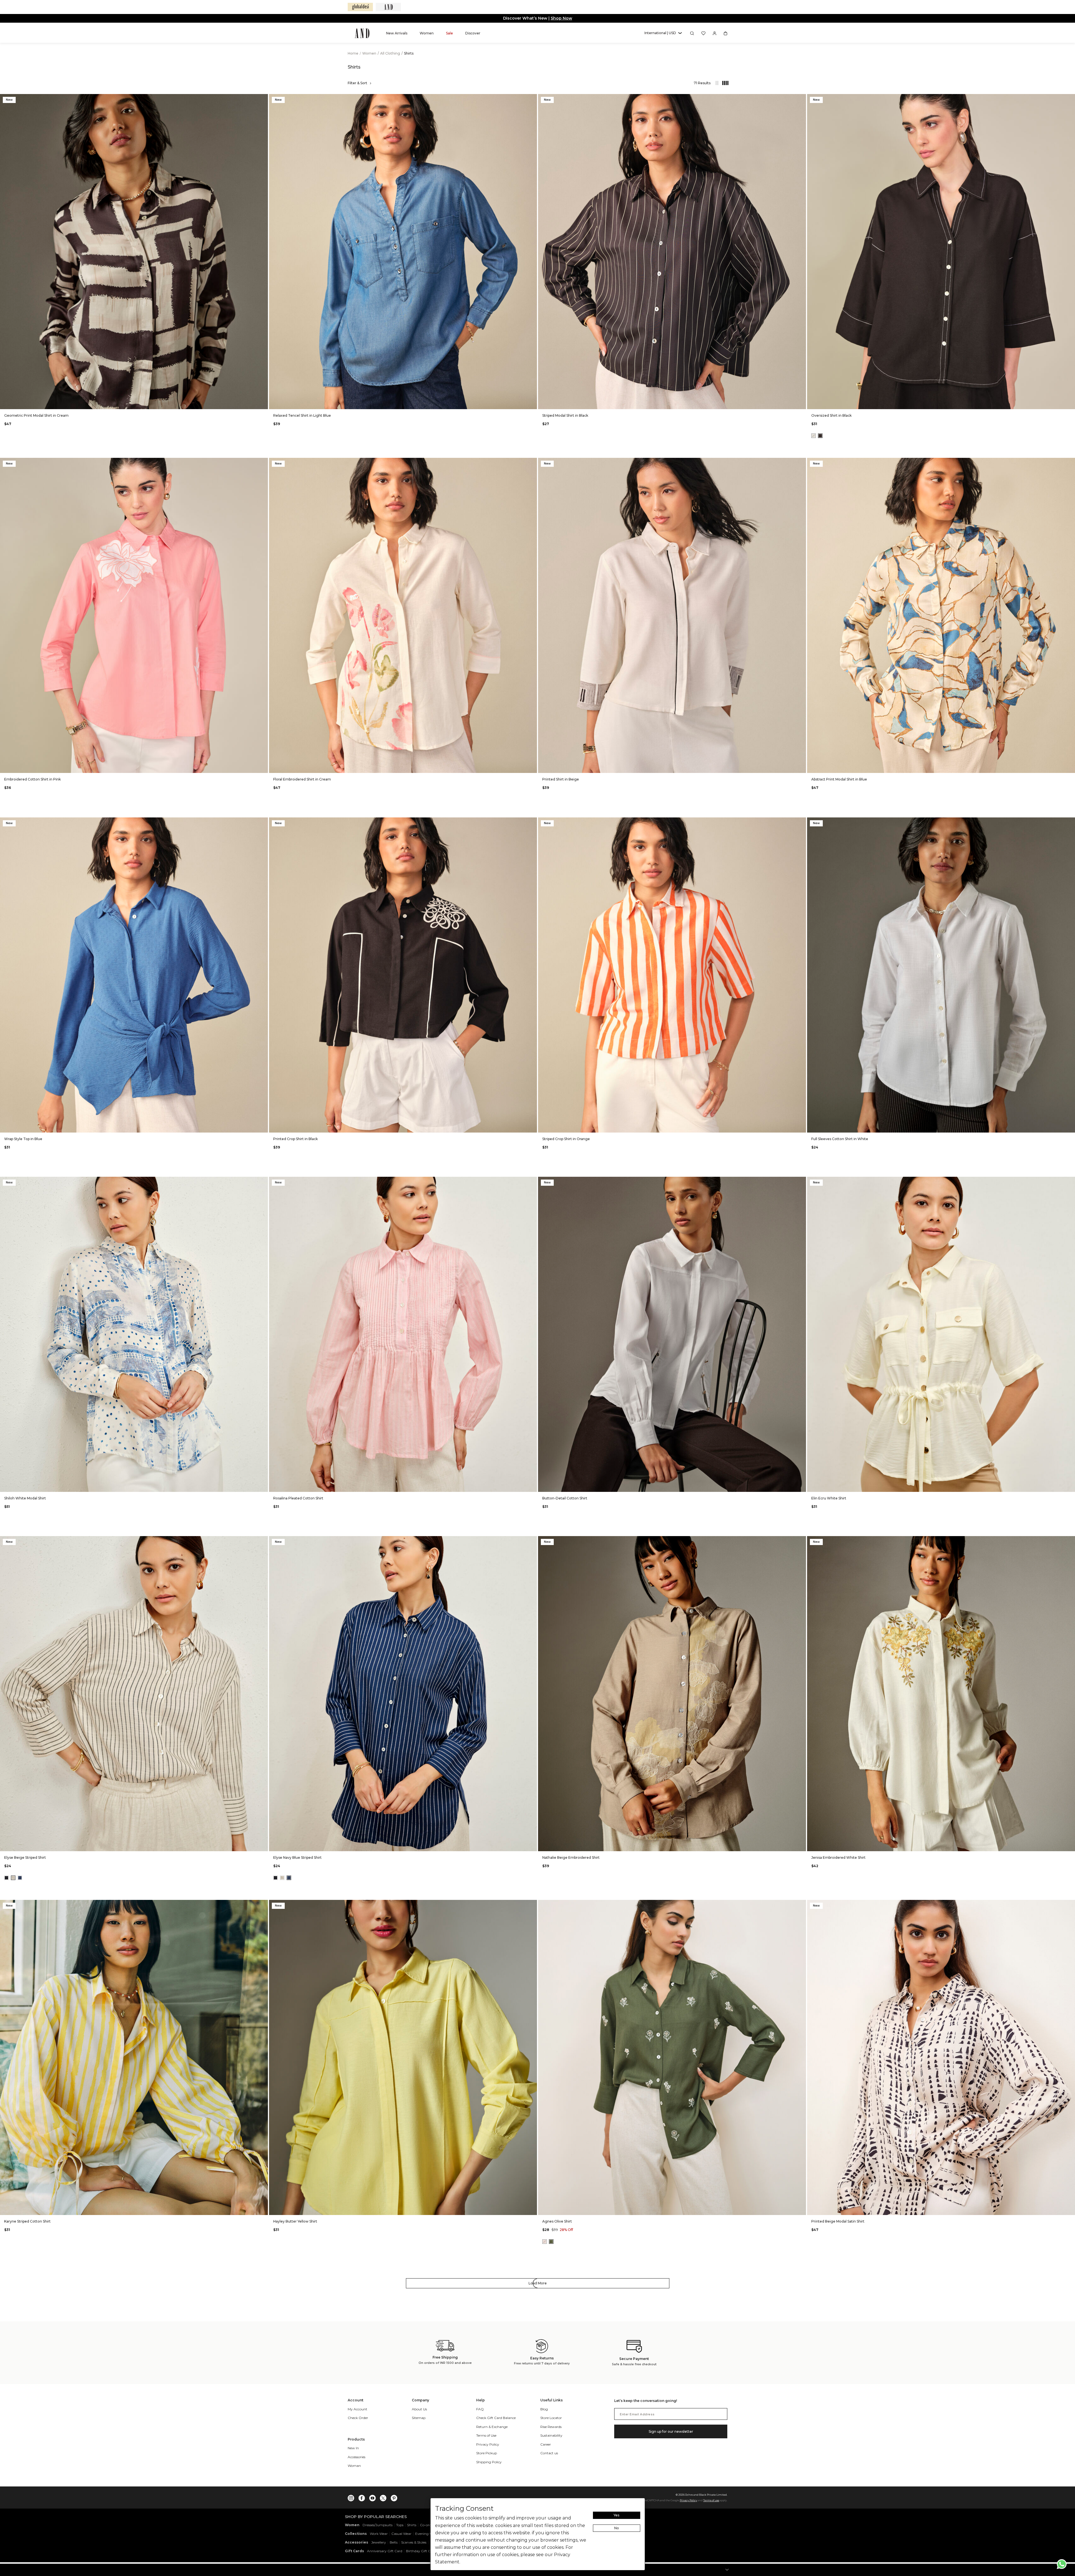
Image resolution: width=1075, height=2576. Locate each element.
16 (154, 401)
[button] (663, 33)
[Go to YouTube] (372, 2497)
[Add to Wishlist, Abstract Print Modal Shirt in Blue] (1070, 462)
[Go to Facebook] (362, 2497)
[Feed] (717, 83)
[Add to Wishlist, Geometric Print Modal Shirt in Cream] (263, 99)
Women (370, 53)
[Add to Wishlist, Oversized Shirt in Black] (1070, 99)
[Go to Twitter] (383, 2497)
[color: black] (820, 436)
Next (262, 252)
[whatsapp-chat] (1062, 2564)
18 (168, 401)
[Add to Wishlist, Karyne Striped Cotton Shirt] (263, 1905)
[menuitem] (397, 33)
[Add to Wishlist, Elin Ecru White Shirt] (1070, 1181)
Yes (616, 2515)
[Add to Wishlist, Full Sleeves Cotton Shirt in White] (1070, 822)
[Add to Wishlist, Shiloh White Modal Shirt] (263, 1181)
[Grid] (723, 83)
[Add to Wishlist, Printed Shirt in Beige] (801, 462)
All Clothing (391, 53)
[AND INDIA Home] (362, 33)
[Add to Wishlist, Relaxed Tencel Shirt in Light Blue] (532, 99)
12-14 (954, 401)
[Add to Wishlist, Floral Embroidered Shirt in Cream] (532, 462)
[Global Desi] (360, 7)
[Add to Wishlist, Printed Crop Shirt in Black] (532, 822)
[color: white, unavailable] (814, 436)
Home (353, 53)
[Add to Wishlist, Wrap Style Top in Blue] (263, 822)
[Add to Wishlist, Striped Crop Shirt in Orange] (801, 822)
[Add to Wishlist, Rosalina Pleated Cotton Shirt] (532, 1181)
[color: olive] (551, 2242)
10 (114, 401)
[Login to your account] (715, 33)
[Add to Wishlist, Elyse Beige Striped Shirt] (263, 1541)
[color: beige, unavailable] (544, 2242)
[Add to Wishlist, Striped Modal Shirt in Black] (801, 99)
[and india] (388, 7)
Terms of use (711, 2500)
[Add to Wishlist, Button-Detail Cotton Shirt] (801, 1181)
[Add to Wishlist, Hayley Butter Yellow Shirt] (532, 1905)
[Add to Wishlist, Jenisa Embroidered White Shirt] (1070, 1541)
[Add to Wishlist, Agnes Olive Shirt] (801, 1905)
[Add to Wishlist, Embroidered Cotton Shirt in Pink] (263, 462)
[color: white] (20, 1878)
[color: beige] (13, 1878)
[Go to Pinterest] (394, 2497)
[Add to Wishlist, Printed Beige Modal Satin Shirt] (1070, 1905)
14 (141, 401)
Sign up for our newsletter (671, 2431)
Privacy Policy (688, 2500)
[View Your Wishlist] (703, 33)
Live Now (560, 18)
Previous (6, 252)
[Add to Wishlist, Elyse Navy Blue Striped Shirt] (532, 1541)
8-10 (928, 401)
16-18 (941, 401)
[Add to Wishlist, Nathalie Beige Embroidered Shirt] (801, 1541)
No (617, 2528)
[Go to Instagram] (351, 2497)
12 (127, 401)
